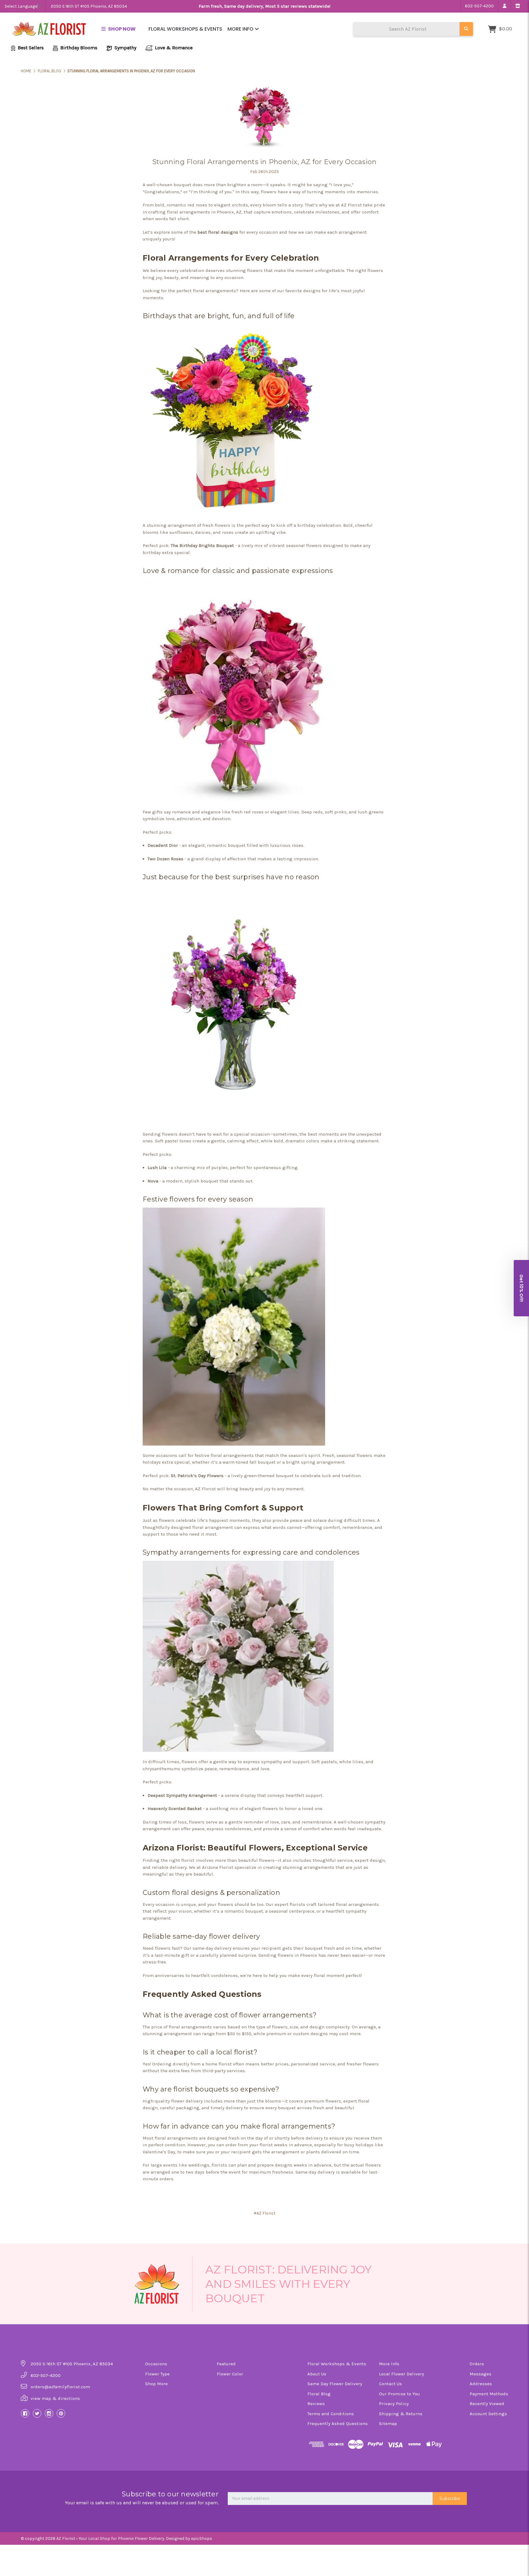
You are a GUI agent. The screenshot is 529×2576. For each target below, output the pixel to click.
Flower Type (157, 2374)
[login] (504, 6)
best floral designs (217, 232)
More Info (241, 29)
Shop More (156, 2384)
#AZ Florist (265, 2213)
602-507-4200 (479, 6)
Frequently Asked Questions (338, 2423)
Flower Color (230, 2374)
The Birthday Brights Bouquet (202, 545)
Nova (153, 1181)
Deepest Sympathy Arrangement (182, 1795)
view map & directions (55, 2398)
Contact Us (390, 2384)
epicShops (202, 2538)
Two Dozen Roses (165, 859)
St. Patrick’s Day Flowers (197, 1476)
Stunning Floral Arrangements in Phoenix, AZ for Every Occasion (265, 162)
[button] (521, 1288)
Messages (480, 2374)
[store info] (518, 6)
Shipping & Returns (401, 2414)
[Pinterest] (61, 2413)
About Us (317, 2374)
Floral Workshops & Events (185, 29)
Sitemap (388, 2423)
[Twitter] (37, 2413)
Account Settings (488, 2414)
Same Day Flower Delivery (335, 2384)
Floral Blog (319, 2394)
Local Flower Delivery (401, 2374)
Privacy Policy (394, 2404)
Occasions (156, 2364)
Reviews (316, 2404)
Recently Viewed (487, 2404)
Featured (226, 2364)
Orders (477, 2364)
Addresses (481, 2384)
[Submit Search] (466, 29)
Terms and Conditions (331, 2414)
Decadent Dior (163, 845)
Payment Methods (489, 2394)
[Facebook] (25, 2413)
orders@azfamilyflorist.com (60, 2387)
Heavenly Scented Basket (175, 1808)
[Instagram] (49, 2413)
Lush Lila (157, 1167)
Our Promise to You (400, 2394)
